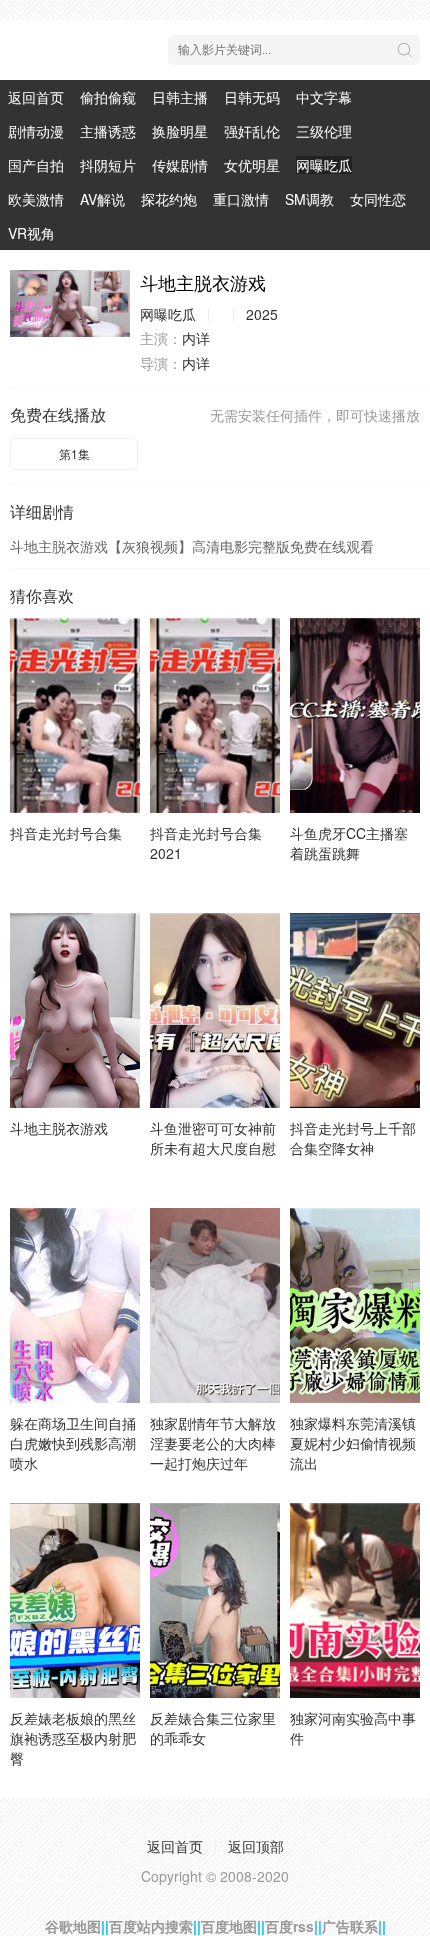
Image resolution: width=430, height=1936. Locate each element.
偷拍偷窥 (108, 97)
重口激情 (241, 199)
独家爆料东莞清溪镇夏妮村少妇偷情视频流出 (353, 1443)
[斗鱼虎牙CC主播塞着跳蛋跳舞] (355, 715)
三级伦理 (324, 131)
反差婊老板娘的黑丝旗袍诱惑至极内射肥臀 (73, 1738)
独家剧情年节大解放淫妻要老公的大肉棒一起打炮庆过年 (213, 1443)
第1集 (74, 453)
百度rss (289, 1926)
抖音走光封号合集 (66, 833)
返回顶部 (256, 1846)
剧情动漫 (36, 131)
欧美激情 (36, 199)
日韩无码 (252, 97)
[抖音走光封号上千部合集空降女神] (355, 1010)
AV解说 (102, 199)
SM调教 (309, 199)
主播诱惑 (108, 131)
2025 (262, 314)
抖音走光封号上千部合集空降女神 (353, 1138)
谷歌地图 (73, 1926)
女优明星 (252, 165)
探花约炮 (169, 199)
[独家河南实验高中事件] (355, 1600)
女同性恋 (378, 199)
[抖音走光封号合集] (75, 715)
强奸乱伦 (252, 131)
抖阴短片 (108, 165)
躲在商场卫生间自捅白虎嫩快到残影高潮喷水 (73, 1443)
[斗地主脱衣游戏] (70, 303)
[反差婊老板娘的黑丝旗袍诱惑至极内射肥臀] (75, 1600)
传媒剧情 (180, 165)
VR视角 (31, 233)
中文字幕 (324, 97)
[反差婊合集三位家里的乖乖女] (215, 1600)
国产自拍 (36, 165)
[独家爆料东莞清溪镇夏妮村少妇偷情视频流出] (355, 1305)
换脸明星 (180, 131)
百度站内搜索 (151, 1926)
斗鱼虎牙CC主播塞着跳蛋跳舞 (349, 843)
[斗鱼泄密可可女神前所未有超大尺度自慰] (215, 1010)
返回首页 (36, 97)
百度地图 (229, 1926)
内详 (196, 338)
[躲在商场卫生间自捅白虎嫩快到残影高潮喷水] (75, 1305)
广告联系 (350, 1926)
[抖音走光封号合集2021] (215, 715)
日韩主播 (180, 97)
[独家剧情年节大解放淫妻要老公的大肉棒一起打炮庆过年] (215, 1305)
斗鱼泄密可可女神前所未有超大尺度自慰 (213, 1138)
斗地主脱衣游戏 (59, 1128)
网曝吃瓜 (324, 165)
